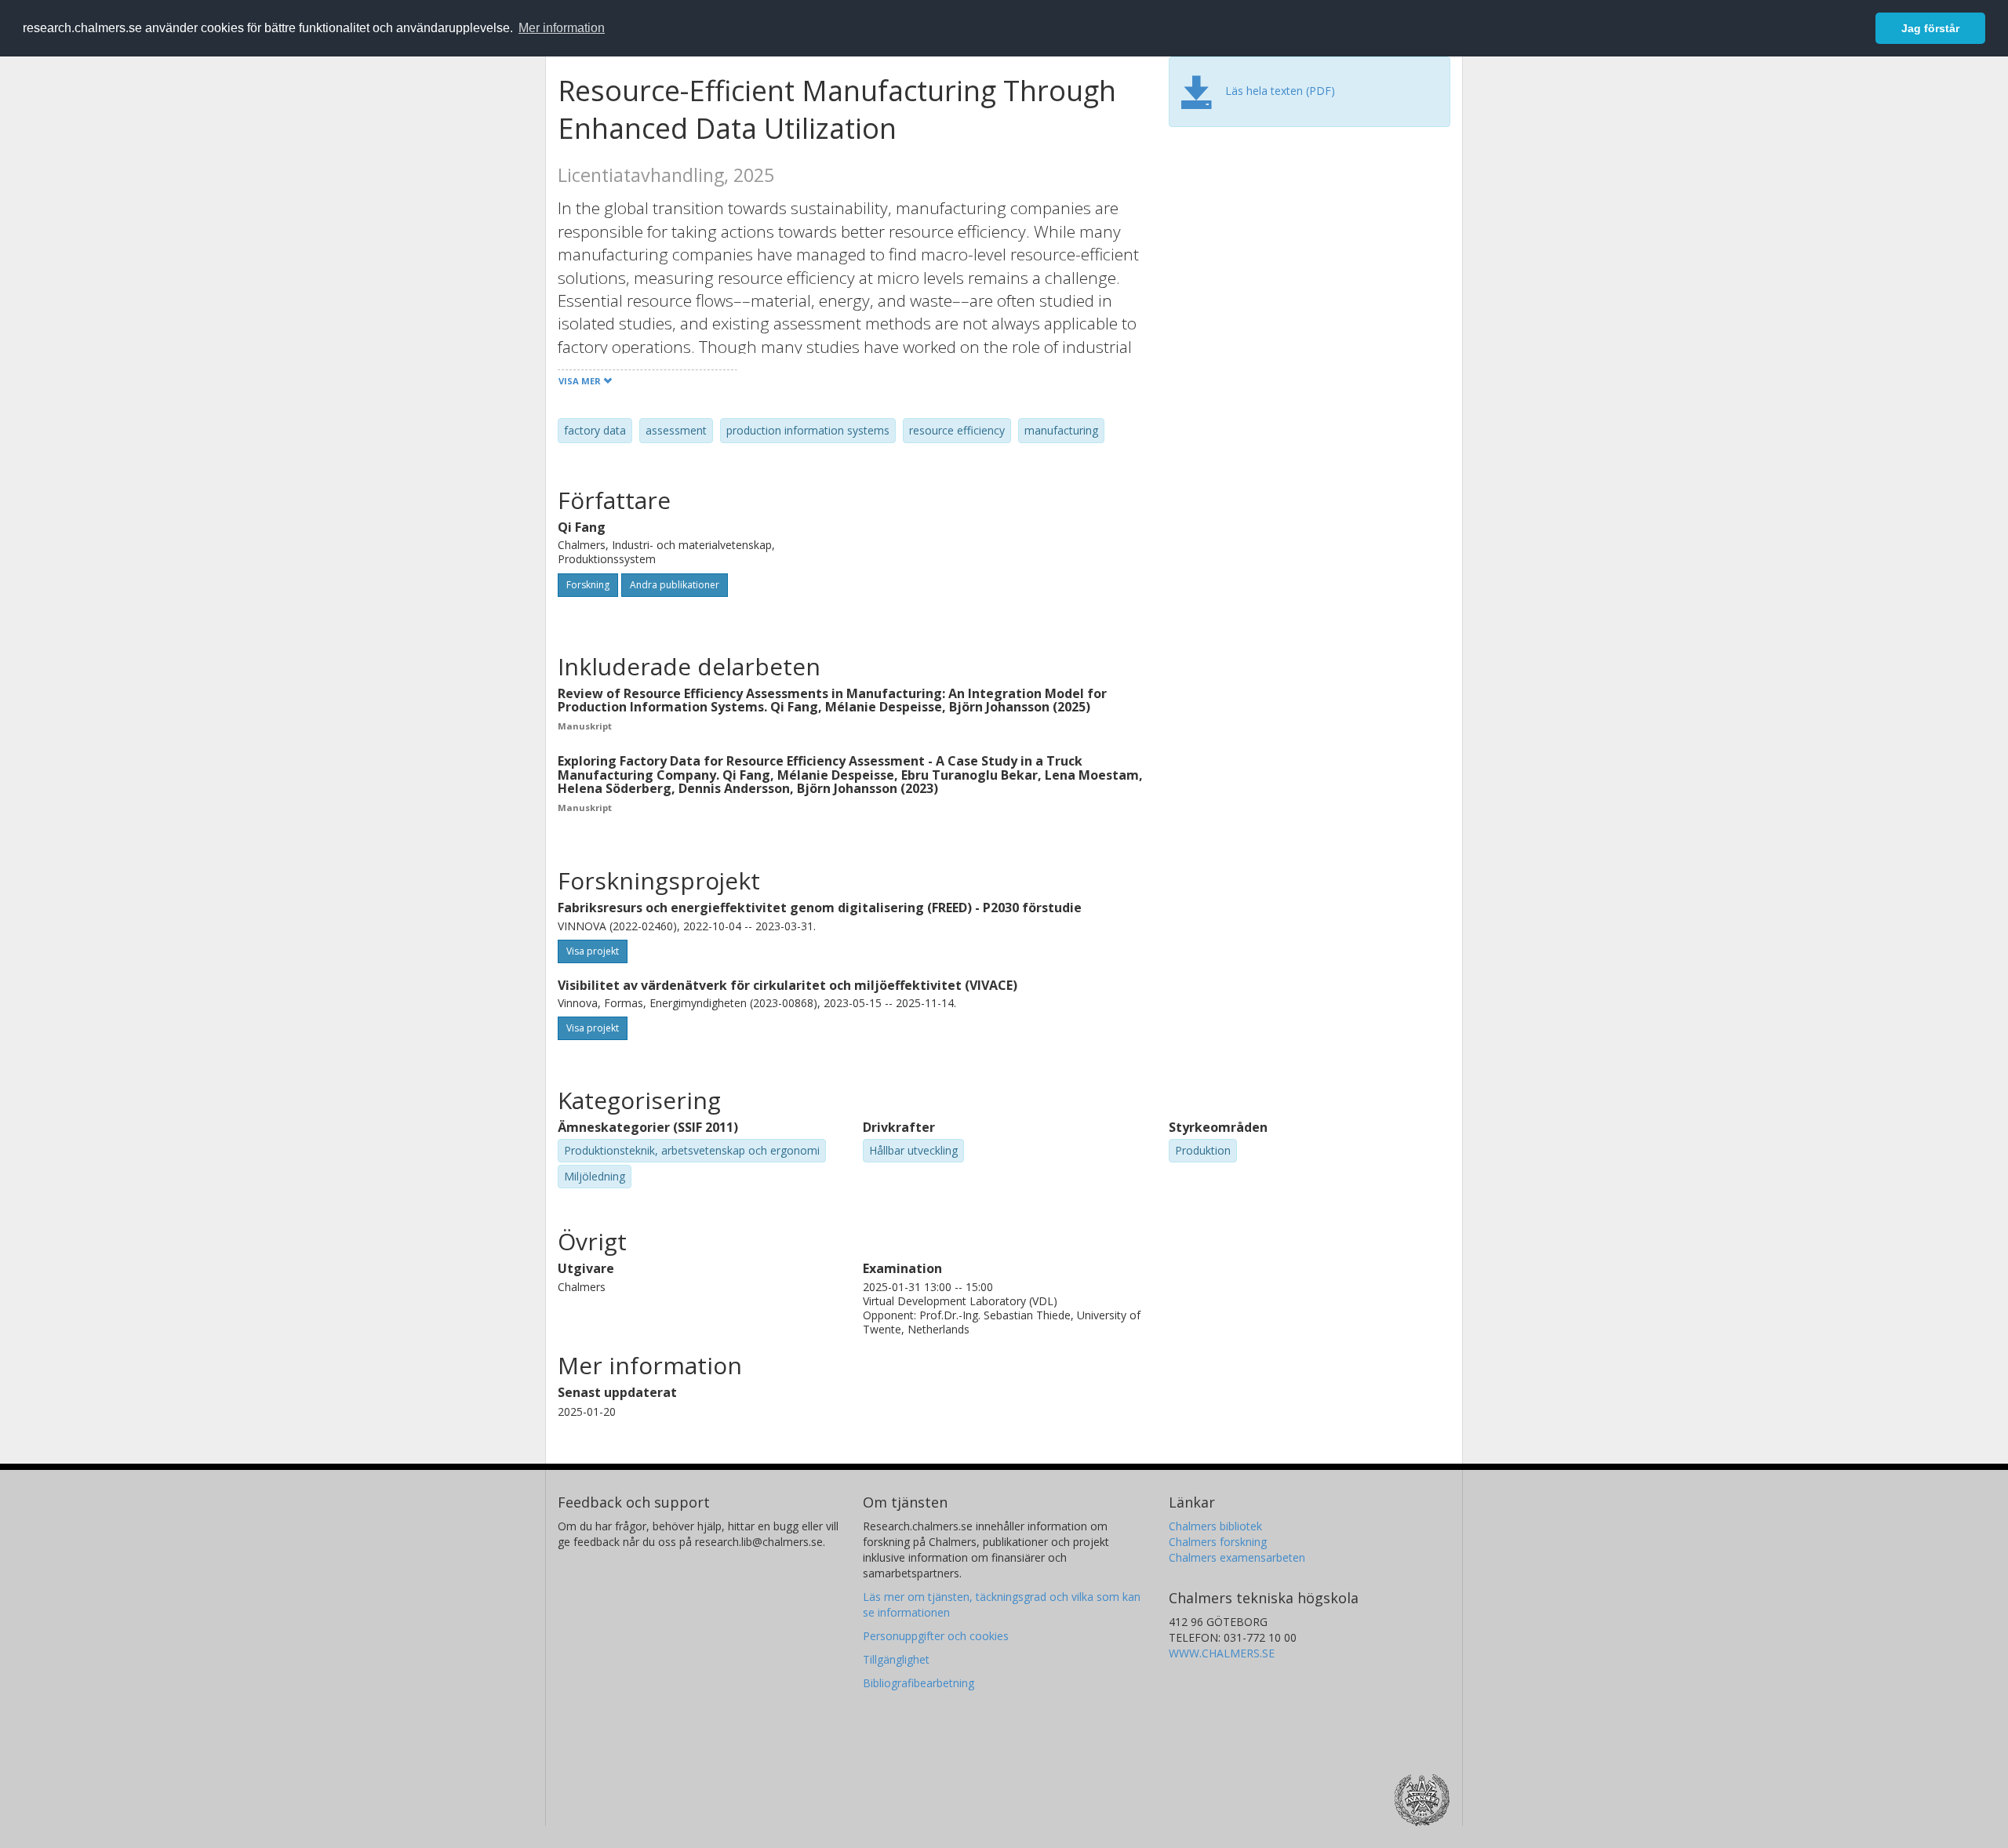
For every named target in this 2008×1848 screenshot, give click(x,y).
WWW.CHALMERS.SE (1222, 1653)
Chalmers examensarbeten (1237, 1557)
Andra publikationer (675, 585)
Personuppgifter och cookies (936, 1636)
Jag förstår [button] (1930, 28)
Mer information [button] (562, 28)
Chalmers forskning (1218, 1542)
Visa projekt (593, 951)
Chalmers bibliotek (1215, 1526)
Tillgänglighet (896, 1659)
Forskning (588, 585)
